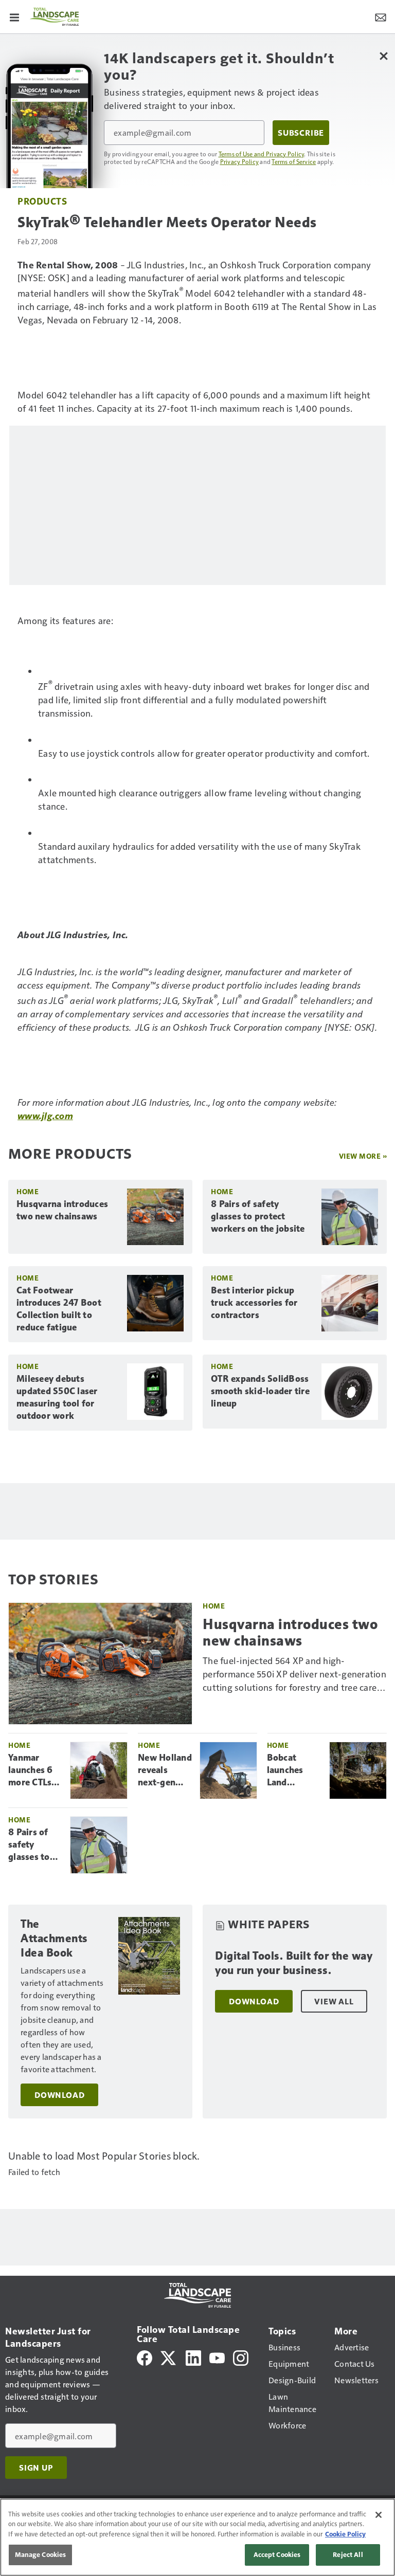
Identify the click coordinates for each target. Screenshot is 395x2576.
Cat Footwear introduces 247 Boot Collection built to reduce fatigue (59, 1309)
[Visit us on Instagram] (241, 2357)
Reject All (348, 2554)
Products (42, 201)
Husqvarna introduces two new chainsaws (62, 1210)
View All (334, 2001)
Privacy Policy (240, 161)
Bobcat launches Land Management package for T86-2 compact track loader (294, 1770)
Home (28, 1191)
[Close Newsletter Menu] (383, 56)
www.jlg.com (45, 1115)
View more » (363, 1156)
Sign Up (36, 2468)
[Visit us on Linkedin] (193, 2357)
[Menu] (14, 16)
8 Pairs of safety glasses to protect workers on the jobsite (258, 1216)
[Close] (379, 2515)
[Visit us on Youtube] (217, 2357)
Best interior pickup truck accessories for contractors (254, 1303)
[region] (197, 2537)
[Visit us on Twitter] (169, 2357)
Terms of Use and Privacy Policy (262, 154)
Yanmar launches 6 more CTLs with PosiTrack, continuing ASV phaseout (31, 1770)
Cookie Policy (345, 2534)
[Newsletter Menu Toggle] (381, 16)
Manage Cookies (41, 2554)
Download (59, 2095)
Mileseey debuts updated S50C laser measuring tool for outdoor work (57, 1397)
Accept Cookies (277, 2554)
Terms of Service (294, 161)
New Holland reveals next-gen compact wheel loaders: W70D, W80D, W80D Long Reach (165, 1770)
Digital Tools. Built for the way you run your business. (294, 1963)
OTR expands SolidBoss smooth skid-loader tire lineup (260, 1391)
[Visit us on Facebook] (145, 2357)
